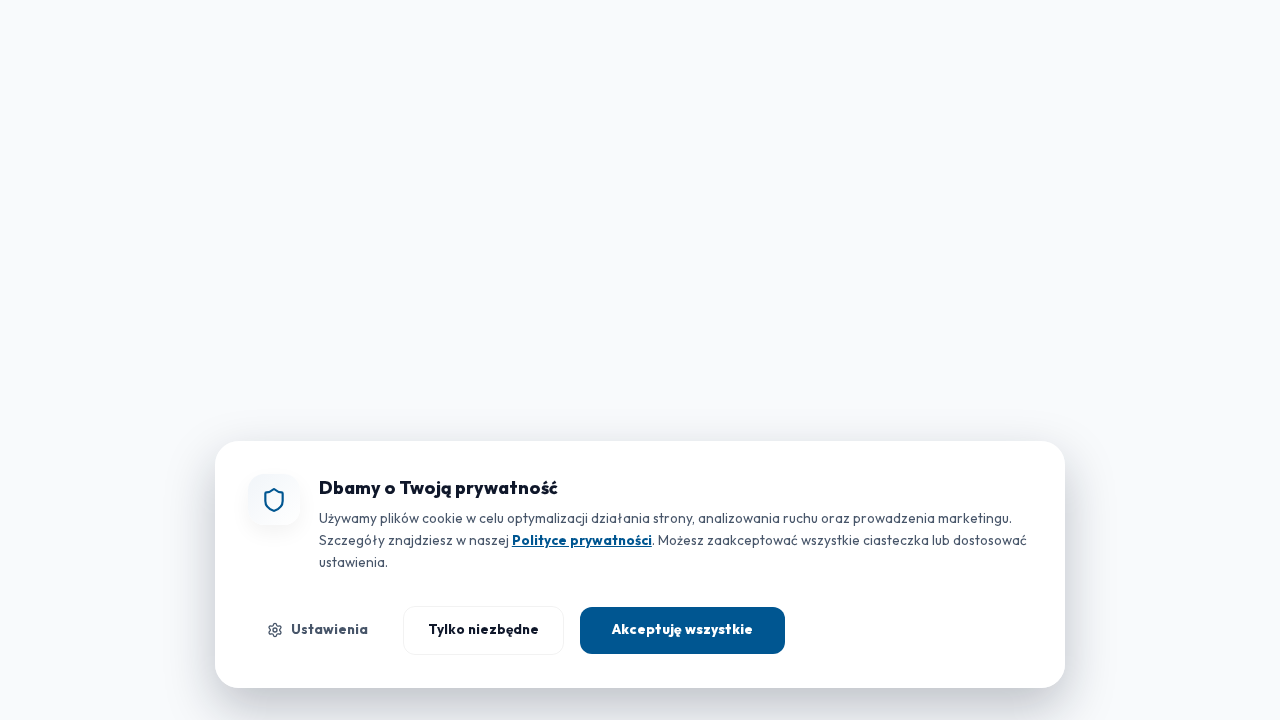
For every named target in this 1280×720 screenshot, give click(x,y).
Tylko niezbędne (483, 629)
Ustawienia (329, 629)
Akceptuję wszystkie (682, 629)
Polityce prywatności (582, 540)
